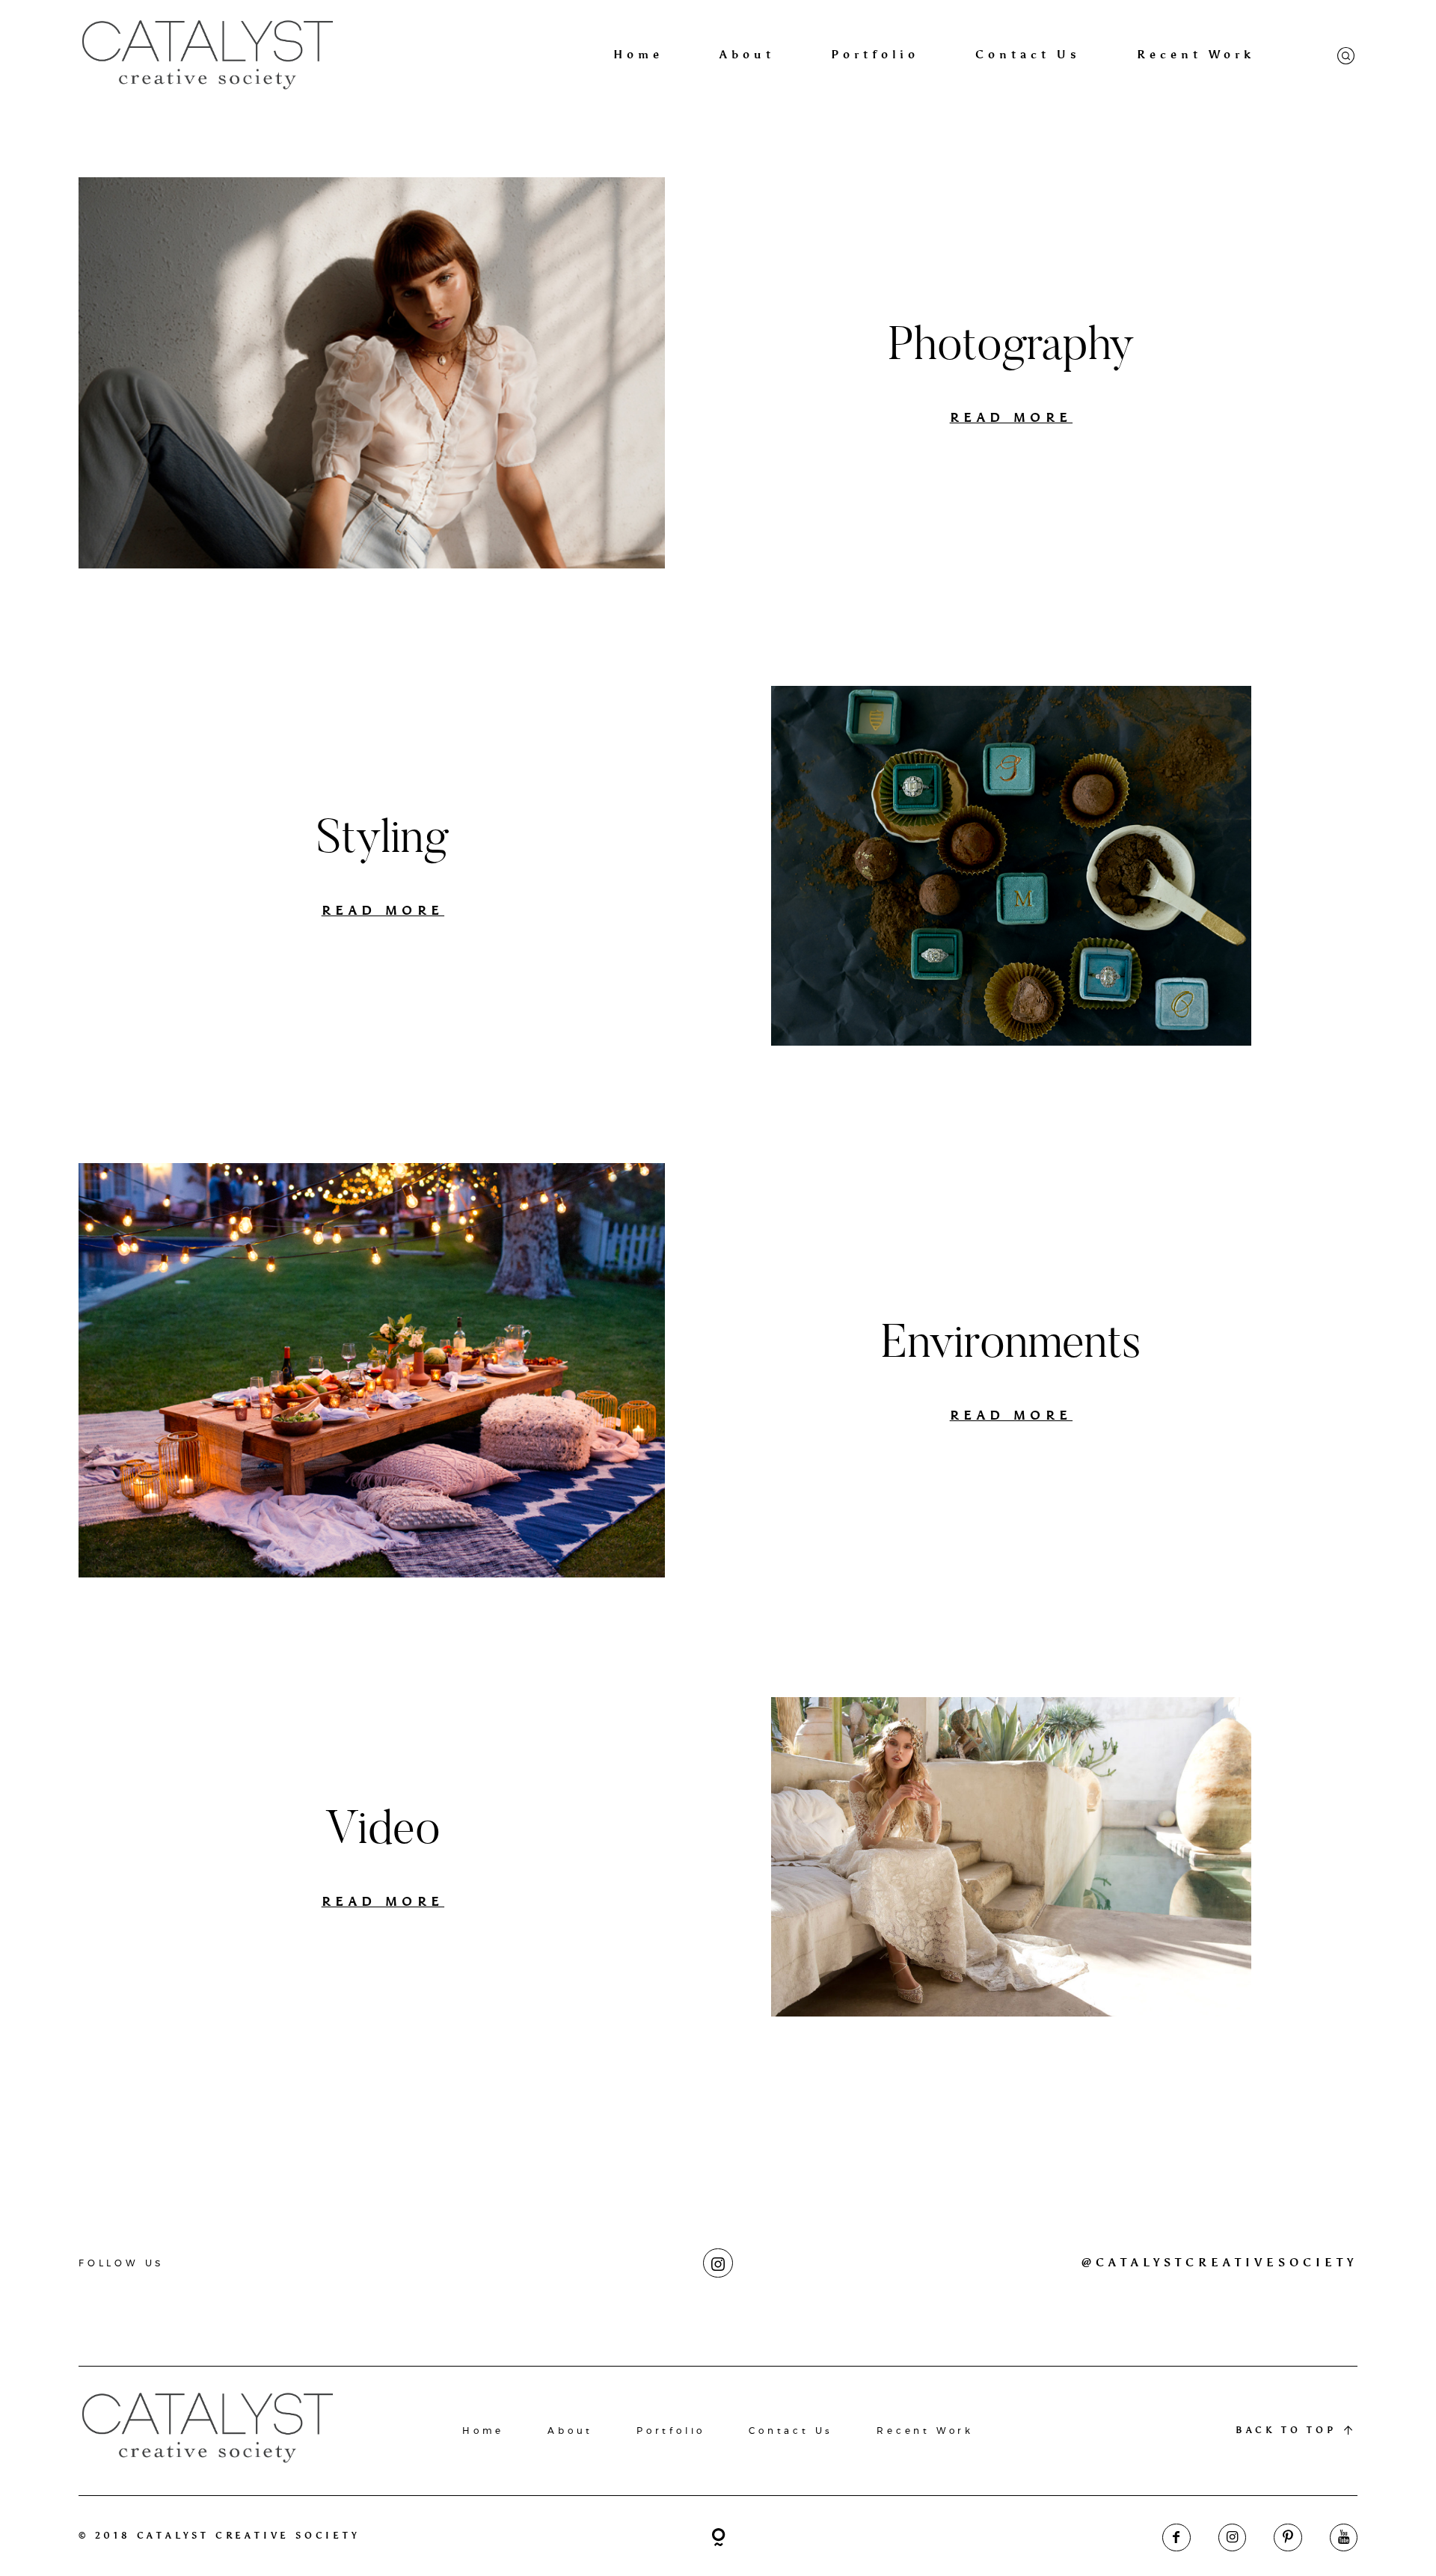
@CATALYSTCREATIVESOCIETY (1219, 2263)
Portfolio (875, 55)
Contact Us (1028, 55)
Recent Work (1196, 55)
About (747, 55)
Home (638, 55)
